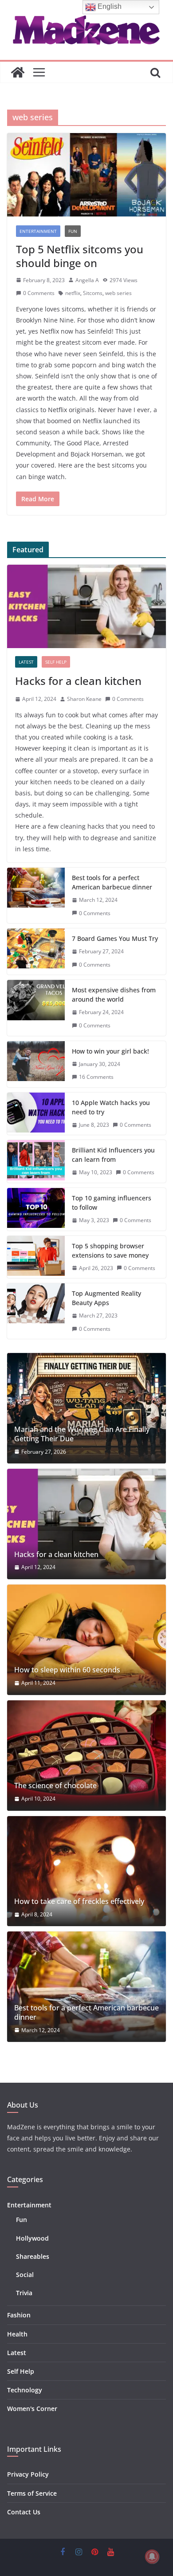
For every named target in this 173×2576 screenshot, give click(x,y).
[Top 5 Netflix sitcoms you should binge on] (86, 175)
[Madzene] (18, 72)
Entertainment (38, 231)
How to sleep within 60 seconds (67, 1670)
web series (118, 293)
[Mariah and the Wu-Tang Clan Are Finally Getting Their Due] (86, 1408)
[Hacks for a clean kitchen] (86, 606)
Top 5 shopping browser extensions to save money (110, 1251)
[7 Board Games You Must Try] (36, 952)
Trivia (24, 2293)
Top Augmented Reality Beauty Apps (106, 1298)
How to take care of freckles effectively (79, 1902)
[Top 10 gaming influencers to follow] (36, 1209)
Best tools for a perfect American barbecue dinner (112, 882)
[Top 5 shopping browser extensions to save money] (36, 1257)
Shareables (33, 2256)
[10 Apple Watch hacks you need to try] (36, 1114)
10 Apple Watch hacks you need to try (111, 1107)
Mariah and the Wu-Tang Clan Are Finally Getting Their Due (82, 1434)
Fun (73, 231)
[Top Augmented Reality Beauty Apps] (36, 1311)
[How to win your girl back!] (36, 1064)
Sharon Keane (84, 699)
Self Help (56, 662)
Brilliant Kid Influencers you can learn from (113, 1155)
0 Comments (39, 293)
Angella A (87, 280)
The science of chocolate (55, 1786)
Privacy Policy (28, 2474)
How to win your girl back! (110, 1051)
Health (17, 2334)
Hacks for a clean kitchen (78, 681)
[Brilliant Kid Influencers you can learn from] (36, 1161)
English (109, 6)
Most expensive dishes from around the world (114, 995)
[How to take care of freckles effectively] (86, 1871)
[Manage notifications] (152, 2556)
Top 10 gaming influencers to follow (112, 1203)
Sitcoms (93, 293)
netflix (73, 293)
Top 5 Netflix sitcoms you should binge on (80, 256)
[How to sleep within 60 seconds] (86, 1640)
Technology (25, 2390)
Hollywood (32, 2238)
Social (25, 2275)
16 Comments (96, 1077)
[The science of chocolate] (86, 1756)
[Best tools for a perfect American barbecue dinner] (36, 895)
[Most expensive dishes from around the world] (36, 1008)
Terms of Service (32, 2493)
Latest (26, 662)
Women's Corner (32, 2409)
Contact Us (24, 2512)
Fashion (19, 2315)
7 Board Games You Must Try (115, 938)
